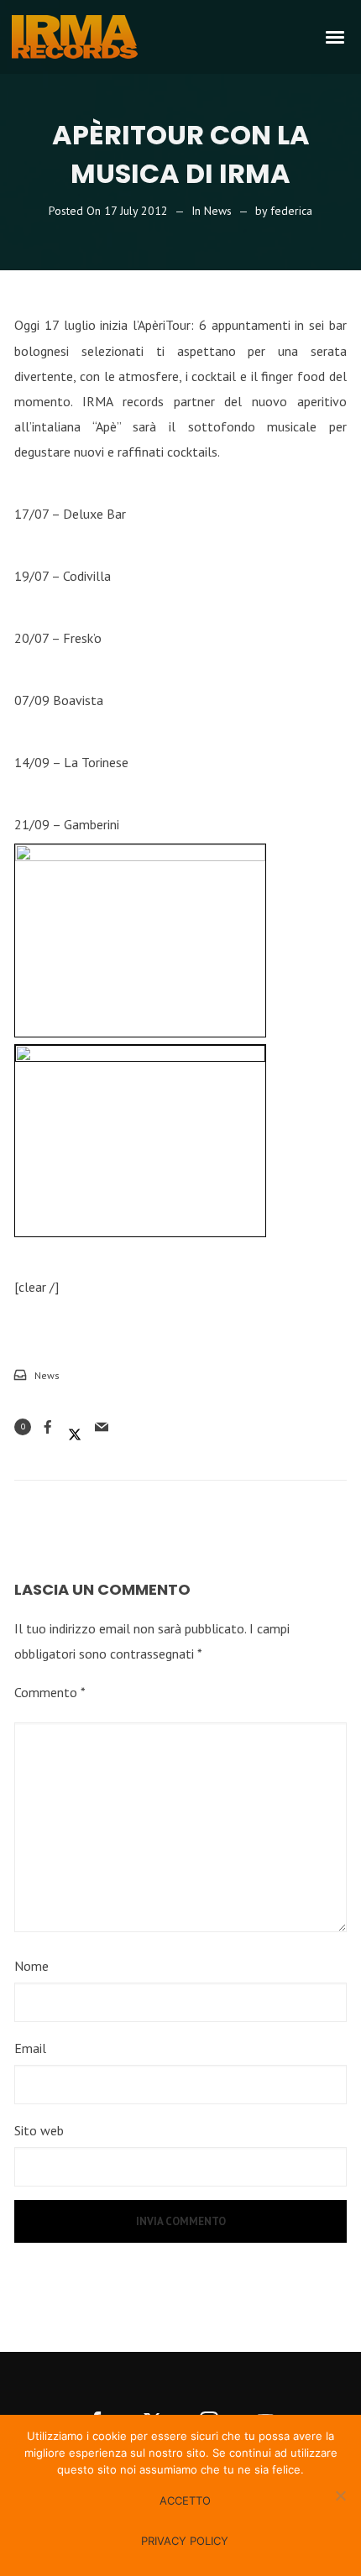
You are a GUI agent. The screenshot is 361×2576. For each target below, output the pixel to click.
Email (30, 2048)
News (218, 211)
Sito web (39, 2130)
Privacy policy (185, 2541)
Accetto (185, 2500)
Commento (50, 1692)
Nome (31, 1966)
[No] (340, 2495)
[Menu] (336, 36)
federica (291, 211)
